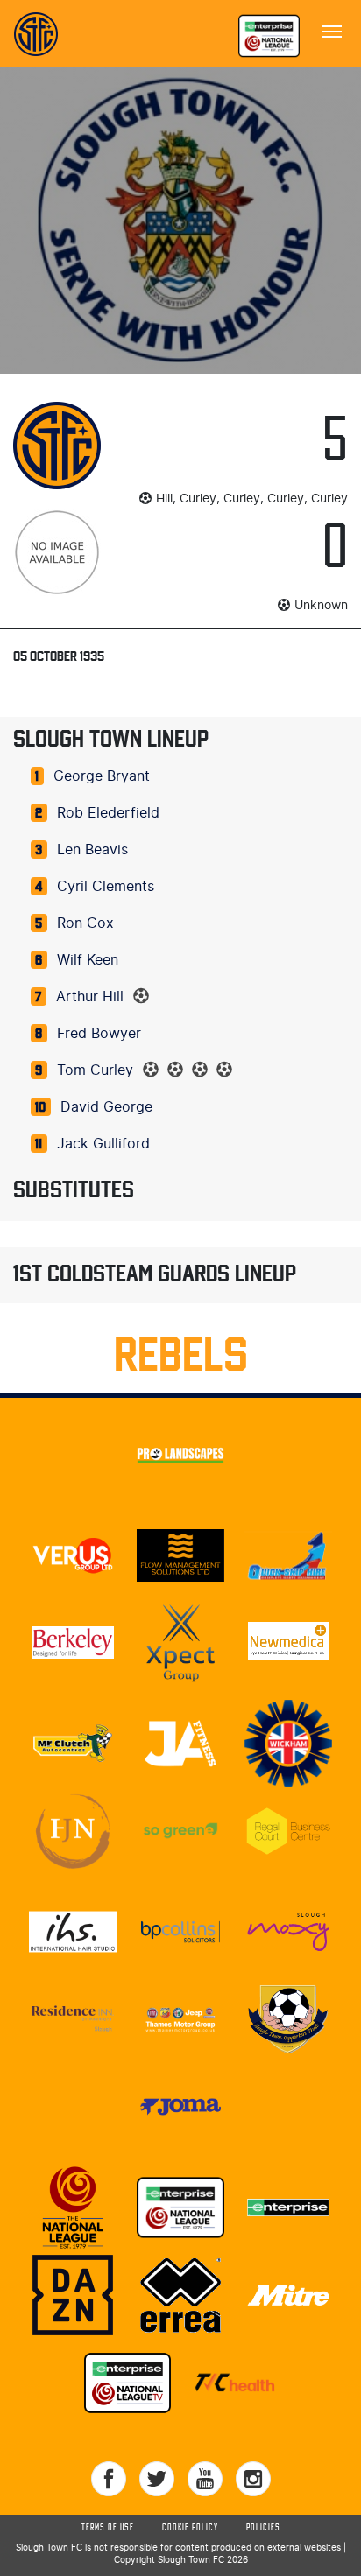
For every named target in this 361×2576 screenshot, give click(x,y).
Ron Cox (85, 923)
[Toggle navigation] (332, 30)
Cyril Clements (106, 887)
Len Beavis (92, 850)
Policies (263, 2528)
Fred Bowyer (99, 1034)
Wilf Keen (88, 960)
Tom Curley (95, 1070)
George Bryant (102, 776)
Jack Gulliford (103, 1144)
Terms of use (108, 2528)
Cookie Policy (190, 2528)
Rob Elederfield (108, 813)
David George (106, 1107)
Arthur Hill (90, 997)
